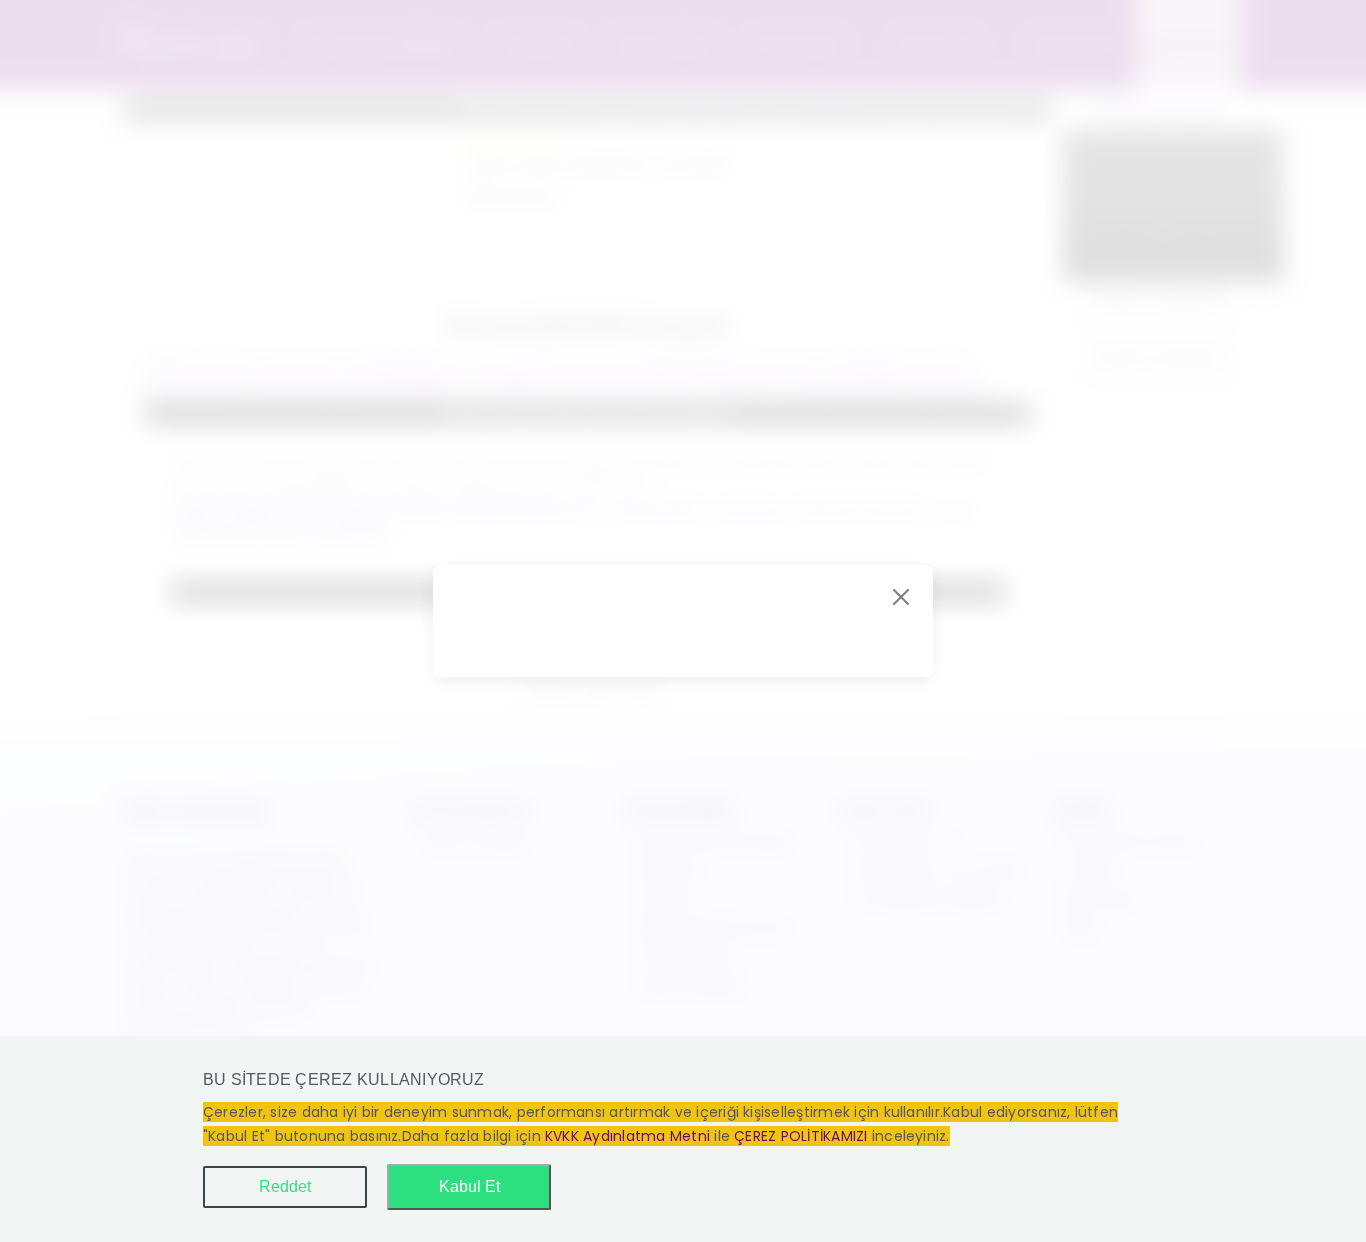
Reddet (285, 1186)
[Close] (901, 597)
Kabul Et (469, 1186)
